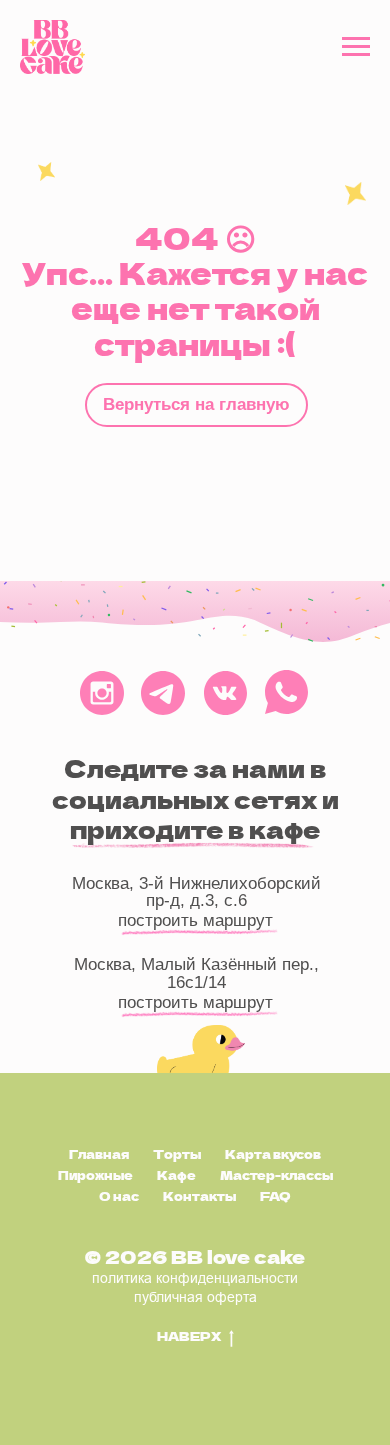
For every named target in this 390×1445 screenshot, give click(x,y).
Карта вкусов (273, 1154)
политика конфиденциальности (195, 1278)
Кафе (176, 1175)
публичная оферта (195, 1297)
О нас (119, 1196)
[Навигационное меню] (356, 47)
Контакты (199, 1196)
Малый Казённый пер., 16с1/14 (230, 973)
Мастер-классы (276, 1175)
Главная (99, 1154)
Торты (177, 1154)
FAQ (275, 1196)
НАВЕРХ (189, 1336)
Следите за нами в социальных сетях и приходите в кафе (195, 799)
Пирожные (95, 1175)
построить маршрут (195, 1002)
